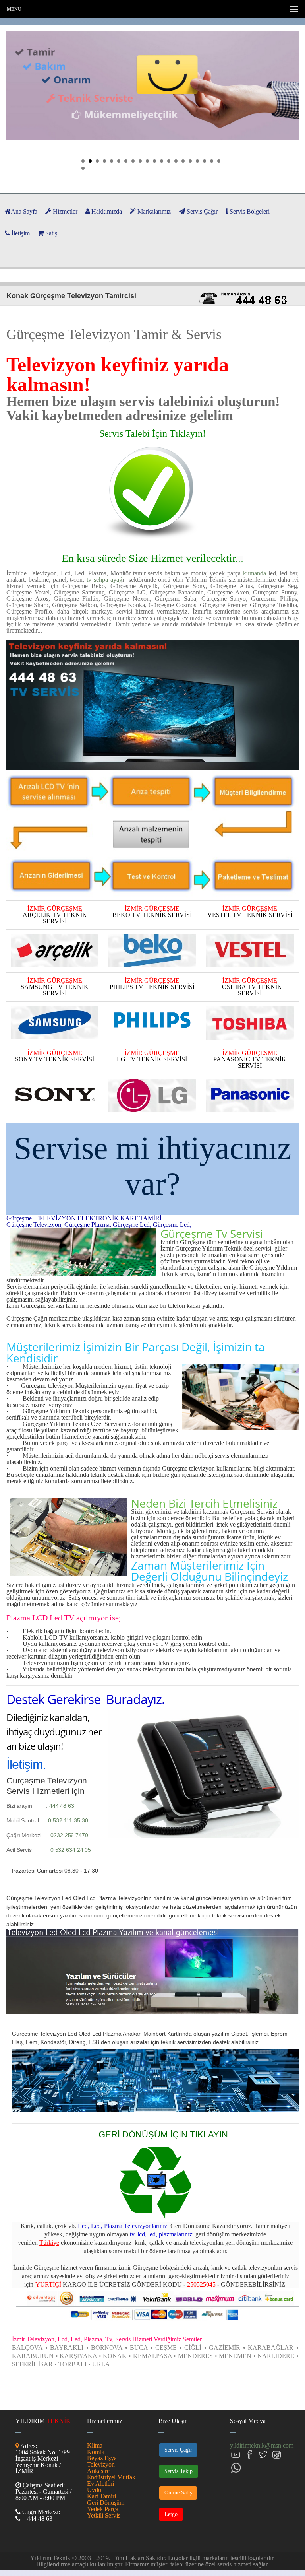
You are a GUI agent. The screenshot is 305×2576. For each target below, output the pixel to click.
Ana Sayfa (24, 211)
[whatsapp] (236, 2468)
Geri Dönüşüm (106, 2503)
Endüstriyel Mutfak (111, 2477)
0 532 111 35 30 (68, 1820)
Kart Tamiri (101, 2496)
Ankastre (98, 2471)
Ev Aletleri (100, 2484)
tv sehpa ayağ (104, 580)
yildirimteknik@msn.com (262, 2445)
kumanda (255, 573)
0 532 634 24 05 (71, 1850)
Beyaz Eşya (102, 2458)
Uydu (94, 2490)
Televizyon (101, 2464)
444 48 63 (62, 1806)
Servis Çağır (178, 2450)
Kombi (96, 2452)
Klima (95, 2445)
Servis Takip (179, 2471)
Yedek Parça (103, 2509)
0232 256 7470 (69, 1835)
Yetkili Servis (104, 2515)
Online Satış (178, 2493)
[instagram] (276, 2455)
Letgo (171, 2514)
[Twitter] (263, 2455)
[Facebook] (249, 2455)
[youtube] (236, 2455)
